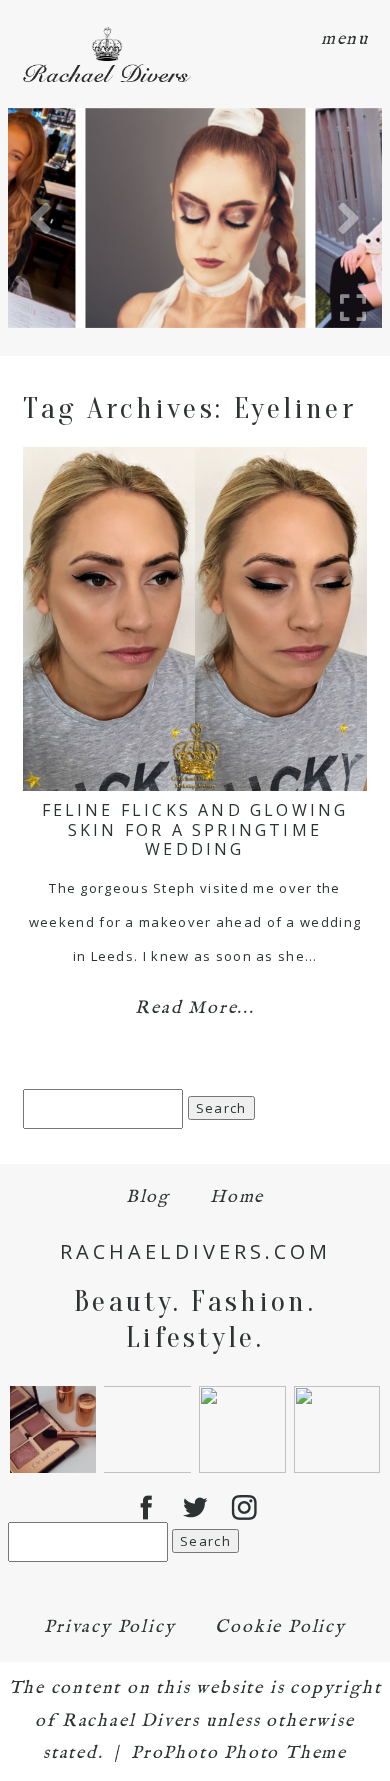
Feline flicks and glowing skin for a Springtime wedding (195, 829)
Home (237, 1197)
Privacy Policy (109, 1627)
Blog (148, 1197)
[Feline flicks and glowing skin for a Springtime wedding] (194, 619)
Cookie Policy (280, 1627)
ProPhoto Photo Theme (239, 1753)
